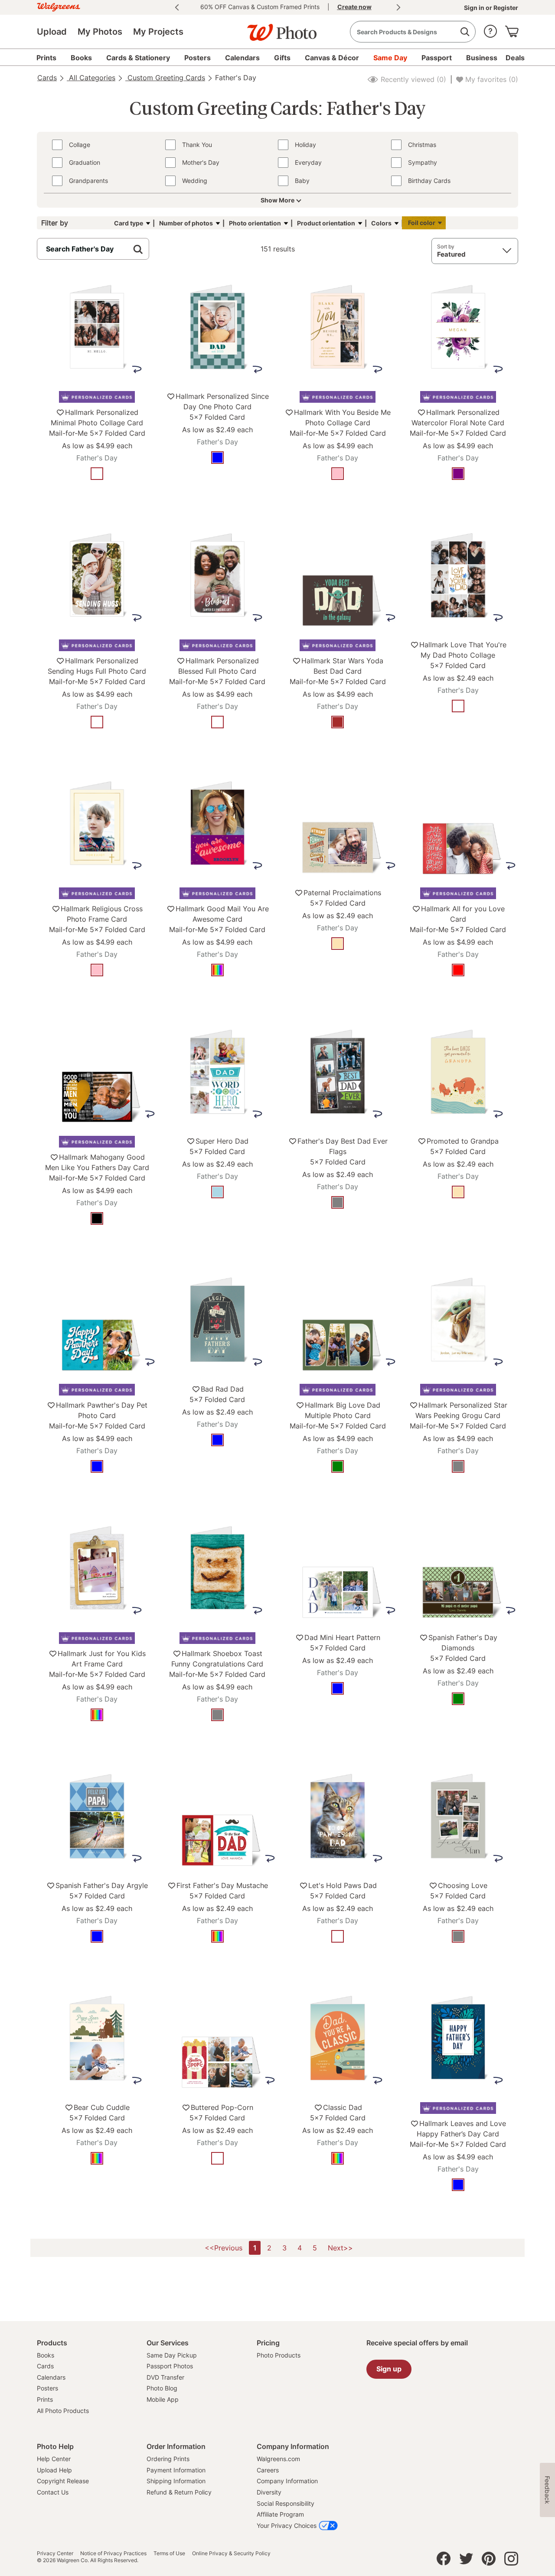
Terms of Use (169, 2553)
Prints (45, 2399)
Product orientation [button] (326, 223)
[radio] (97, 474)
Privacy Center (55, 2553)
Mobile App (163, 2399)
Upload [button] (52, 32)
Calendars (51, 2377)
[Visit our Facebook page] (444, 2561)
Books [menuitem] (81, 58)
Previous (177, 7)
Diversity (269, 2492)
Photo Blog (162, 2388)
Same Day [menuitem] (390, 58)
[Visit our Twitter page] (466, 2561)
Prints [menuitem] (46, 58)
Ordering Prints (168, 2459)
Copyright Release (63, 2481)
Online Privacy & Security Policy (231, 2553)
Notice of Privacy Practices (113, 2553)
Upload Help (54, 2470)
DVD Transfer (165, 2377)
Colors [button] (381, 223)
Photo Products (279, 2355)
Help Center (54, 2459)
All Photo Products (63, 2411)
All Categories (91, 78)
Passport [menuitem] (437, 58)
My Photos (100, 32)
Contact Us (53, 2492)
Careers (268, 2470)
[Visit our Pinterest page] (489, 2561)
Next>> (340, 2248)
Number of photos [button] (186, 223)
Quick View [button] (97, 500)
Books (46, 2355)
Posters (47, 2388)
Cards (47, 78)
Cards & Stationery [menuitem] (138, 58)
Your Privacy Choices (287, 2525)
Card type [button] (129, 223)
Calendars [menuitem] (242, 58)
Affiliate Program (280, 2514)
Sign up (389, 2369)
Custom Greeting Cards (165, 78)
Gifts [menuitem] (282, 58)
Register (505, 8)
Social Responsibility (286, 2503)
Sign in (475, 8)
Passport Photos (170, 2366)
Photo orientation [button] (255, 223)
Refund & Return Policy (179, 2492)
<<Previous (224, 2248)
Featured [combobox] (451, 254)
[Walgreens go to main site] (59, 6)
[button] (490, 29)
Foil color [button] (422, 223)
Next (398, 7)
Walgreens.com (278, 2459)
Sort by (446, 246)
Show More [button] (277, 200)
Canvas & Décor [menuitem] (332, 58)
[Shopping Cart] (512, 29)
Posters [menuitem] (198, 58)
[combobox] (413, 32)
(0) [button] (412, 79)
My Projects (158, 32)
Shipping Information (176, 2481)
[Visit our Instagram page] (511, 2561)
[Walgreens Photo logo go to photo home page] (277, 28)
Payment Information (176, 2470)
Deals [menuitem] (515, 58)
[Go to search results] (465, 32)
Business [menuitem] (482, 58)
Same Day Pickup (172, 2355)
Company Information (287, 2481)
